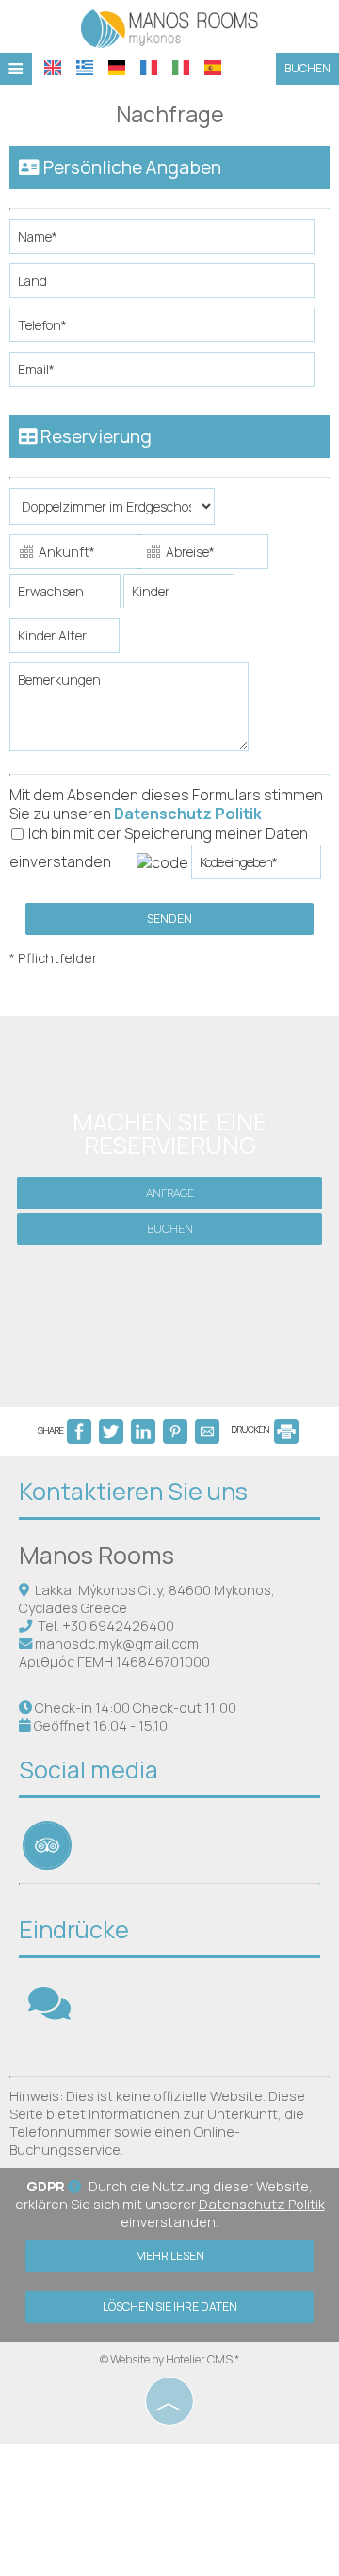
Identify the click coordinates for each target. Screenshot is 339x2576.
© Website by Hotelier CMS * (169, 2359)
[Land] (169, 285)
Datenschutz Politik (188, 814)
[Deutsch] (117, 68)
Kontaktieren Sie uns (133, 1491)
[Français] (149, 68)
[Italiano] (181, 68)
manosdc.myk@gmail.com (117, 1644)
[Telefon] (169, 330)
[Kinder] (179, 596)
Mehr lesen (170, 2256)
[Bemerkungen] (133, 713)
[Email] (169, 374)
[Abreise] (199, 554)
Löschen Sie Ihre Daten (170, 2307)
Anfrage (170, 1193)
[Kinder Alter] (61, 640)
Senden (169, 918)
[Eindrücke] (49, 2012)
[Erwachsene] (65, 596)
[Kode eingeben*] (256, 867)
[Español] (213, 68)
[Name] (169, 241)
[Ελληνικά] (85, 68)
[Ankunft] (72, 554)
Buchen (307, 68)
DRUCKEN (251, 1430)
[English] (53, 68)
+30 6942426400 (118, 1626)
